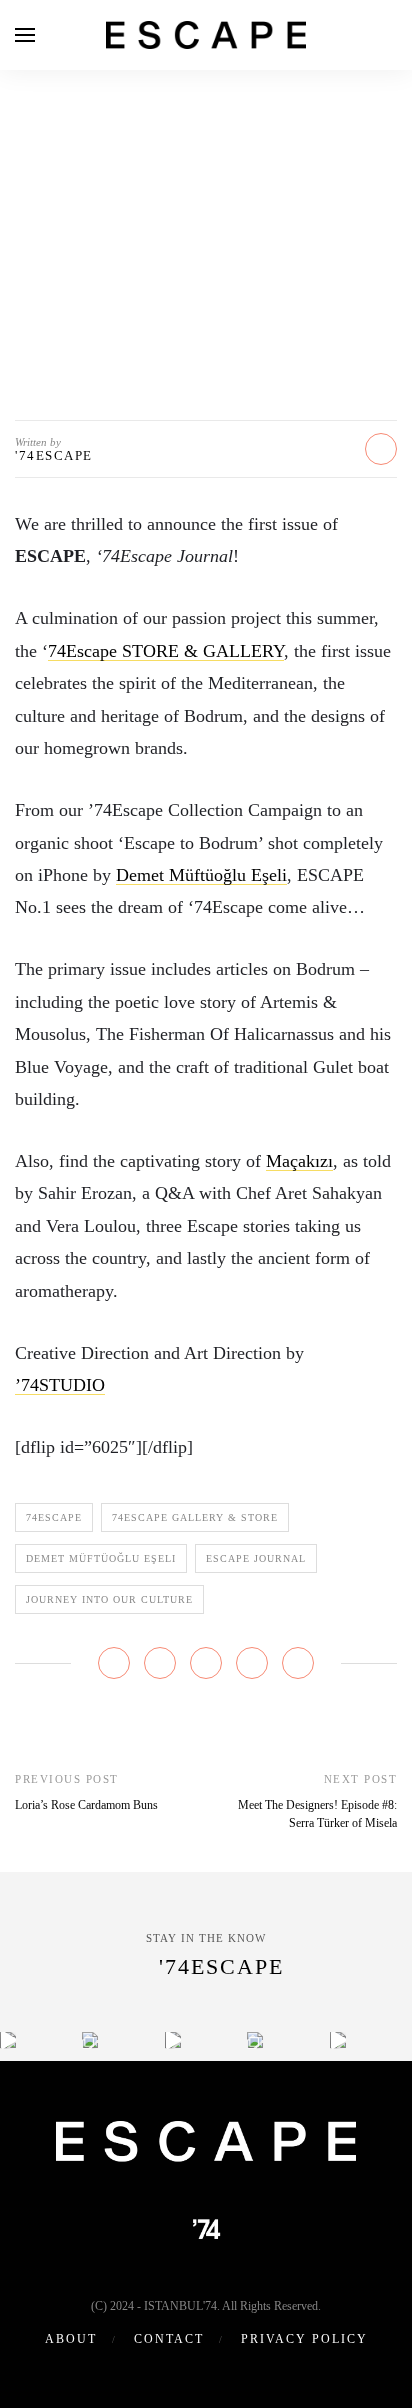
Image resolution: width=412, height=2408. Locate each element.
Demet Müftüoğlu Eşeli (201, 875)
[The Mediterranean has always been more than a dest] (90, 2040)
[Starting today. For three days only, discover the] (8, 2040)
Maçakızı (299, 1161)
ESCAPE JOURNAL (206, 164)
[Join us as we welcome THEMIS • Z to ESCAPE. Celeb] (338, 2040)
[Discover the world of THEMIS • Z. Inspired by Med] (173, 2040)
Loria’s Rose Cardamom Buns (86, 1805)
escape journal (256, 1558)
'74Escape (54, 455)
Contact (169, 2339)
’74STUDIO (60, 1385)
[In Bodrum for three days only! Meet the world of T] (255, 2040)
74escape (54, 1517)
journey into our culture (109, 1599)
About (71, 2339)
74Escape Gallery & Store (195, 1517)
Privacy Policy (304, 2339)
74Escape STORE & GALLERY (166, 651)
